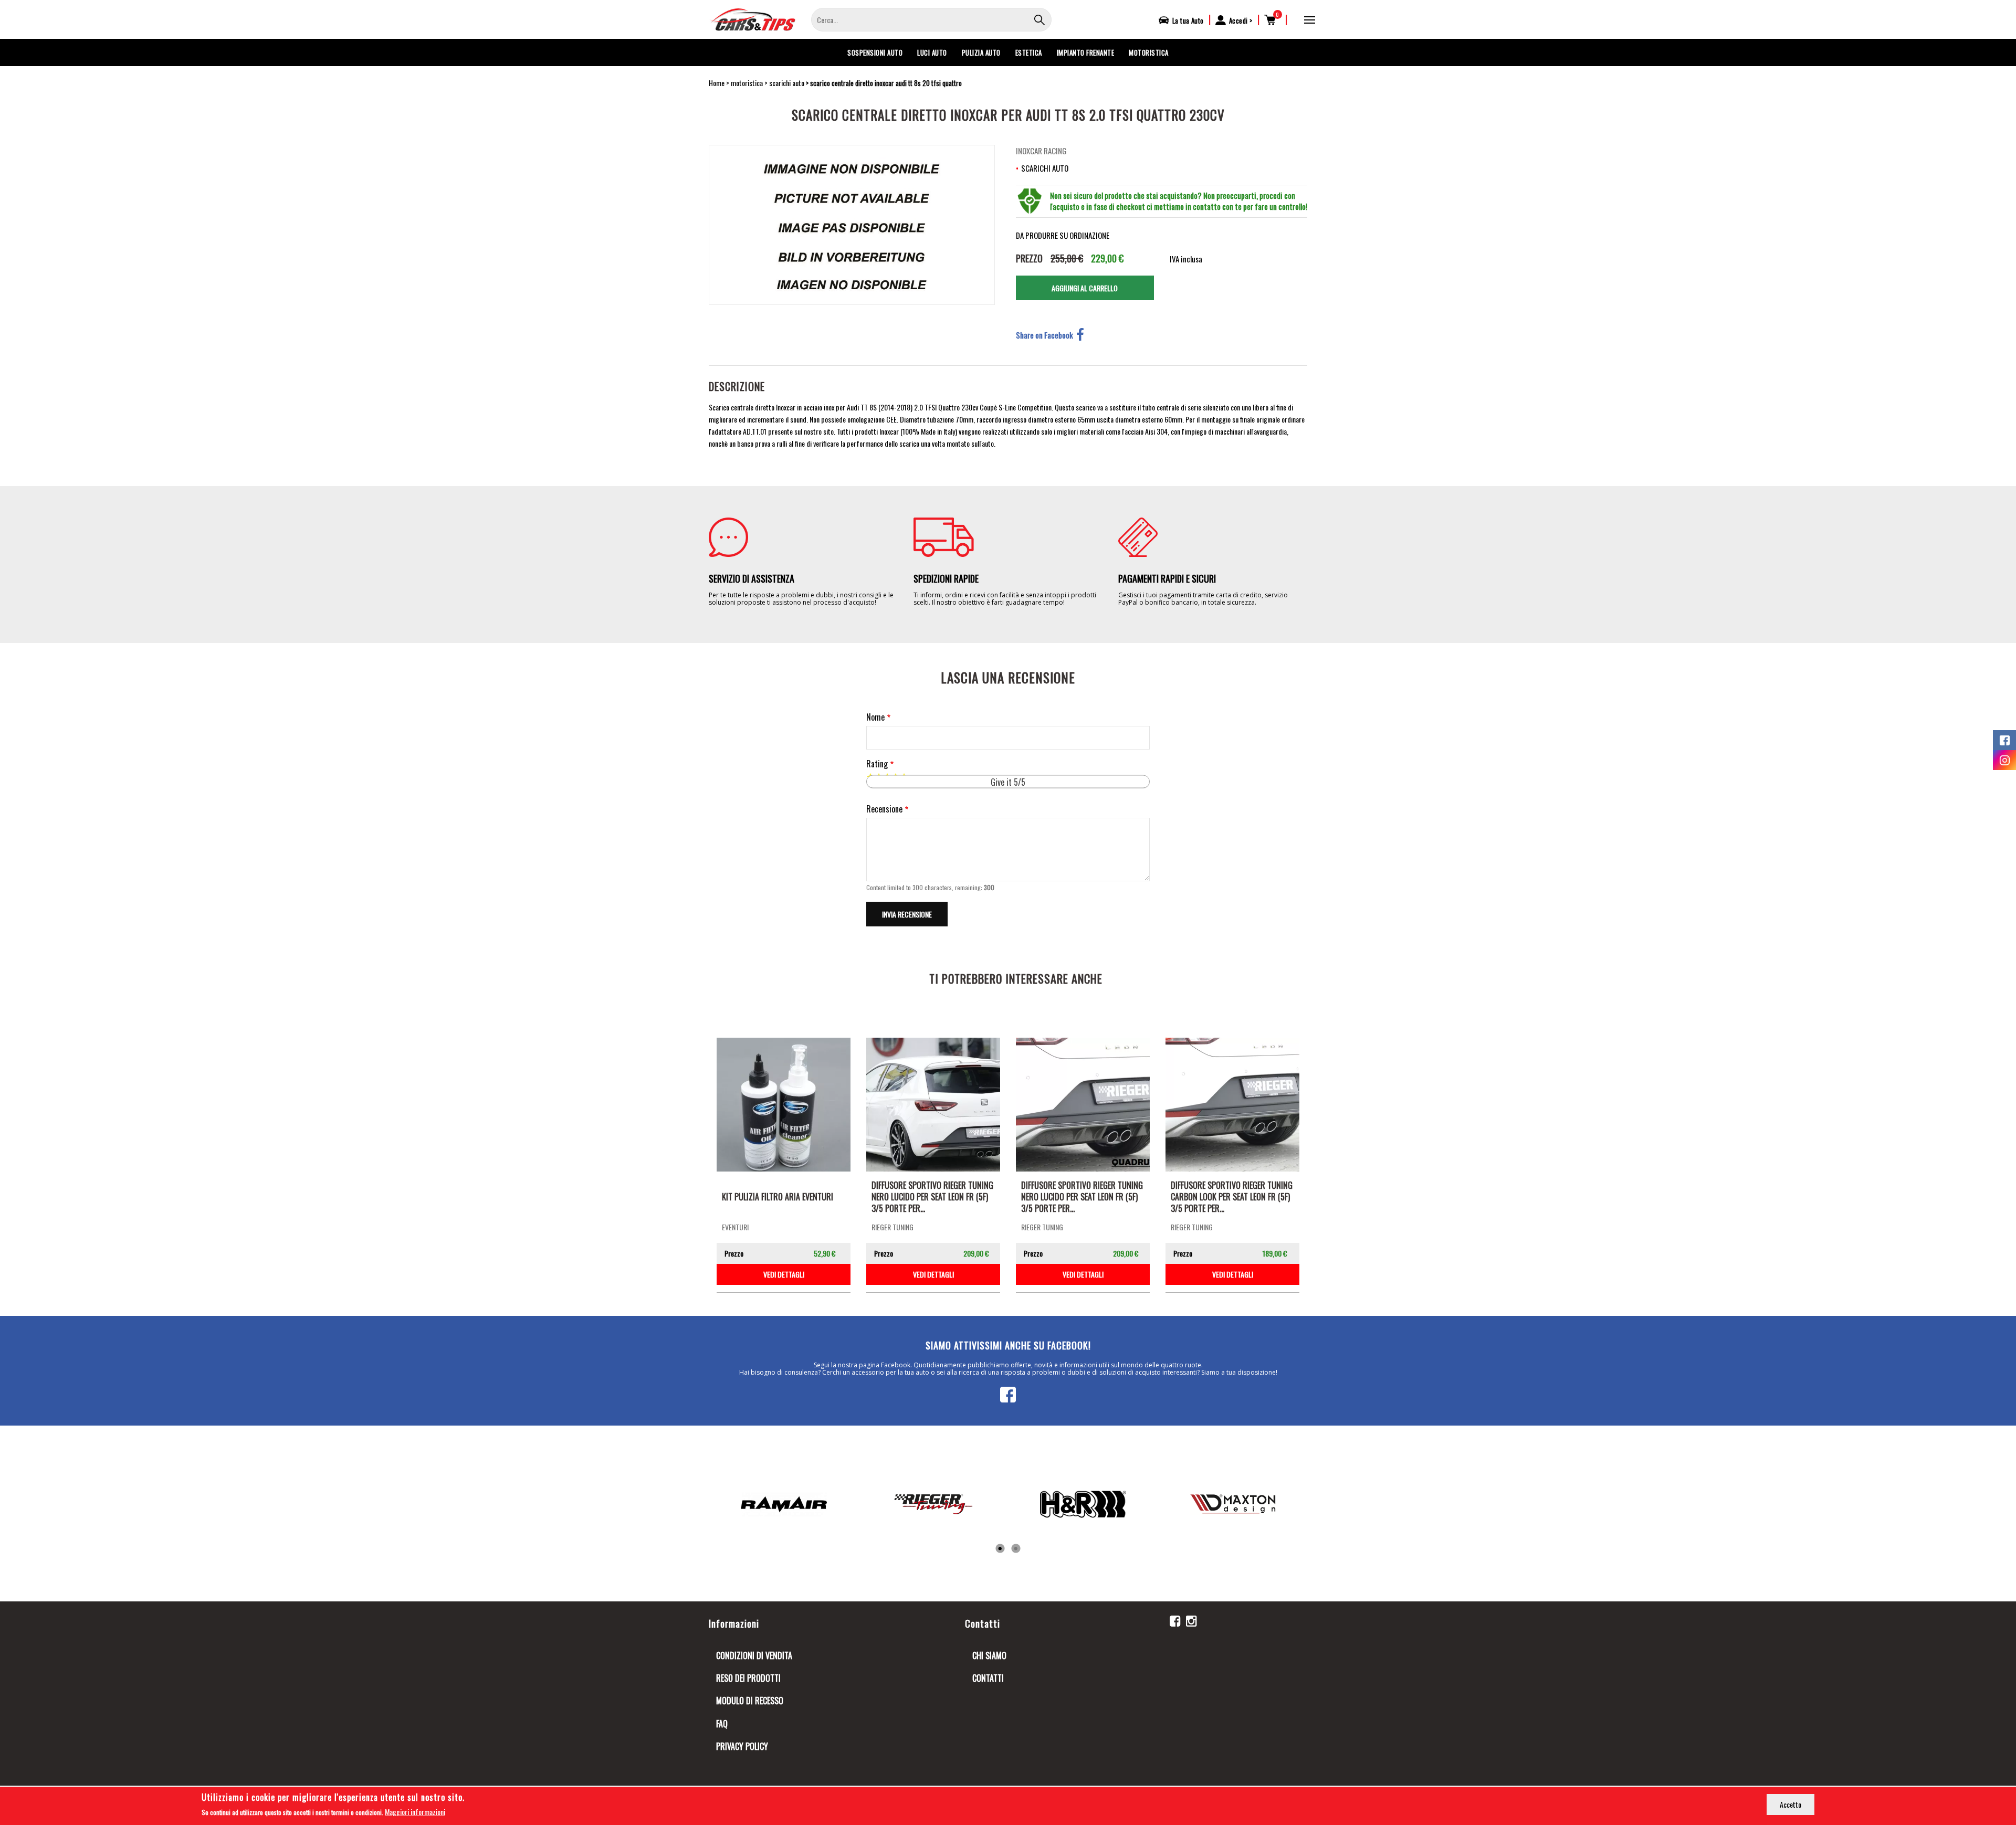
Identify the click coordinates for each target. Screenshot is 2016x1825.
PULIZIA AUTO (981, 52)
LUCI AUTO (932, 52)
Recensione (884, 809)
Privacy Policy (742, 1746)
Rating (877, 764)
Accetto (1791, 1804)
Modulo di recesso (750, 1701)
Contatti (988, 1678)
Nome (875, 717)
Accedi (1238, 20)
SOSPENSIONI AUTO (875, 52)
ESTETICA (1029, 52)
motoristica (747, 83)
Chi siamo (989, 1655)
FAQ (722, 1724)
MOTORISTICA (1149, 52)
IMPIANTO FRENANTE (1086, 52)
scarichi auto (787, 83)
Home (717, 83)
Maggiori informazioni (415, 1812)
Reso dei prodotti (748, 1678)
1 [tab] (1000, 1549)
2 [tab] (1016, 1549)
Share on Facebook (1044, 335)
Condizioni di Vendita (754, 1655)
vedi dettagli (784, 1274)
